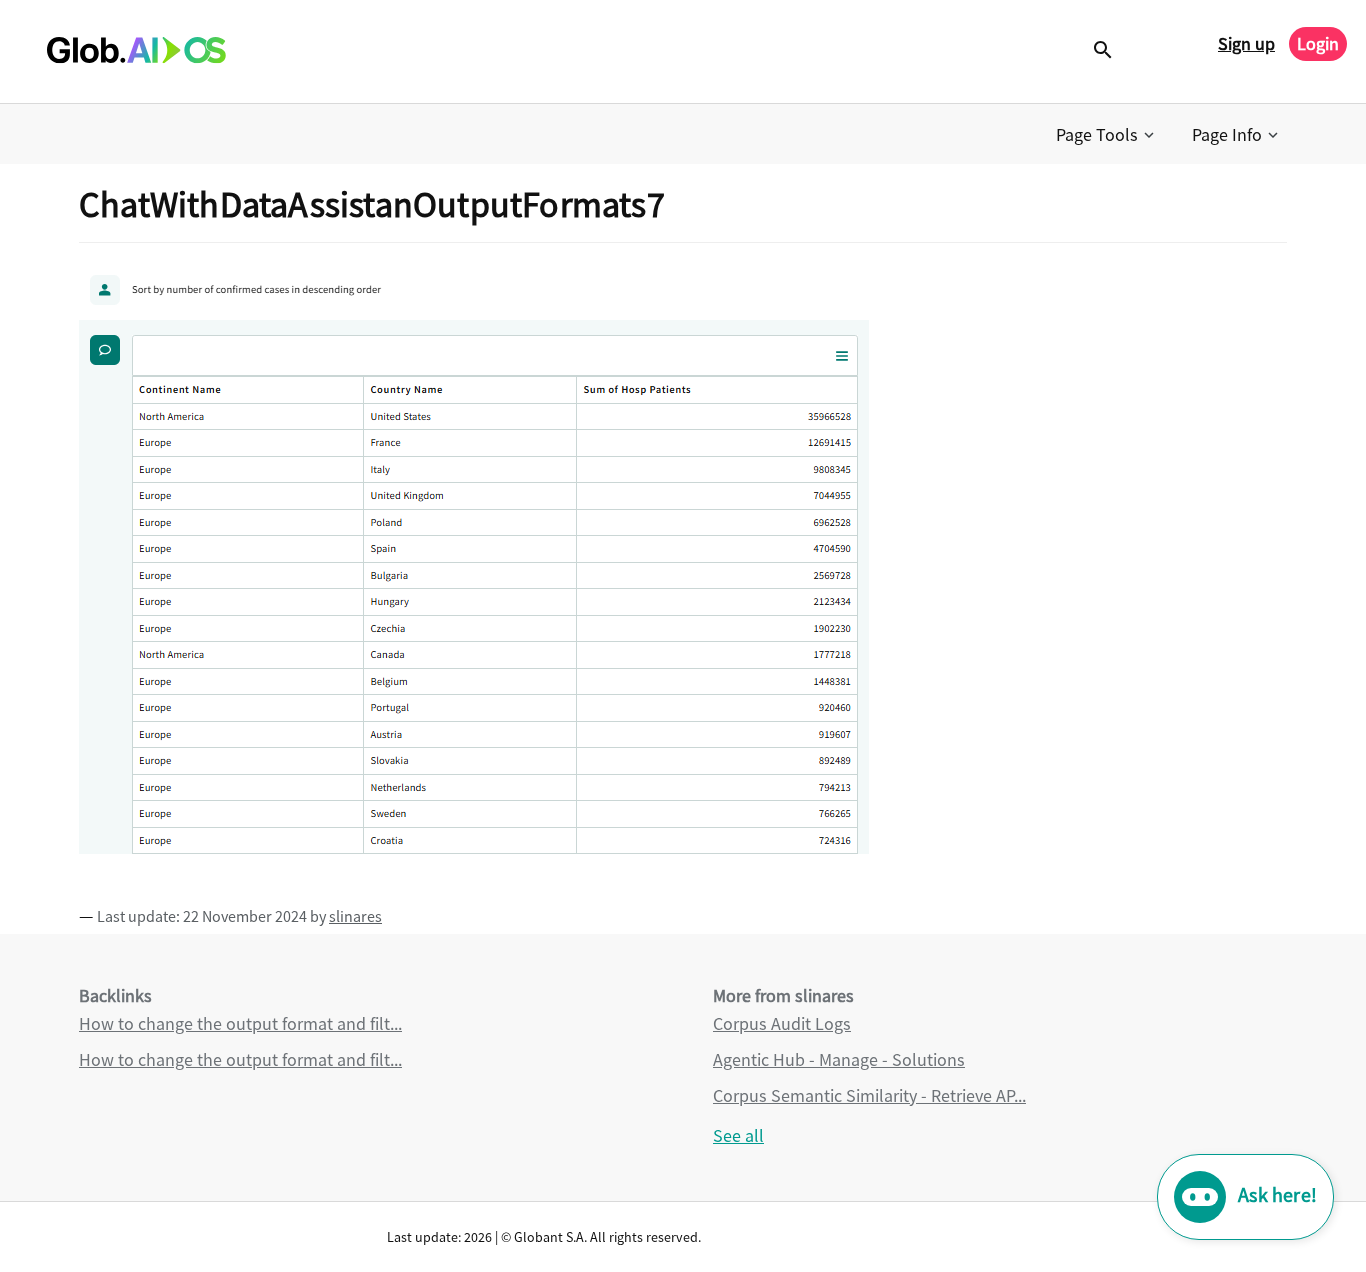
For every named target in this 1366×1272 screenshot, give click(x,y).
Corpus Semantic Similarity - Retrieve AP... (869, 1095)
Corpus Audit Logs (782, 1023)
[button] (1107, 135)
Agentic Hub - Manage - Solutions (839, 1059)
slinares (355, 916)
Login (1318, 43)
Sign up (1246, 43)
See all (738, 1135)
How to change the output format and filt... (240, 1023)
